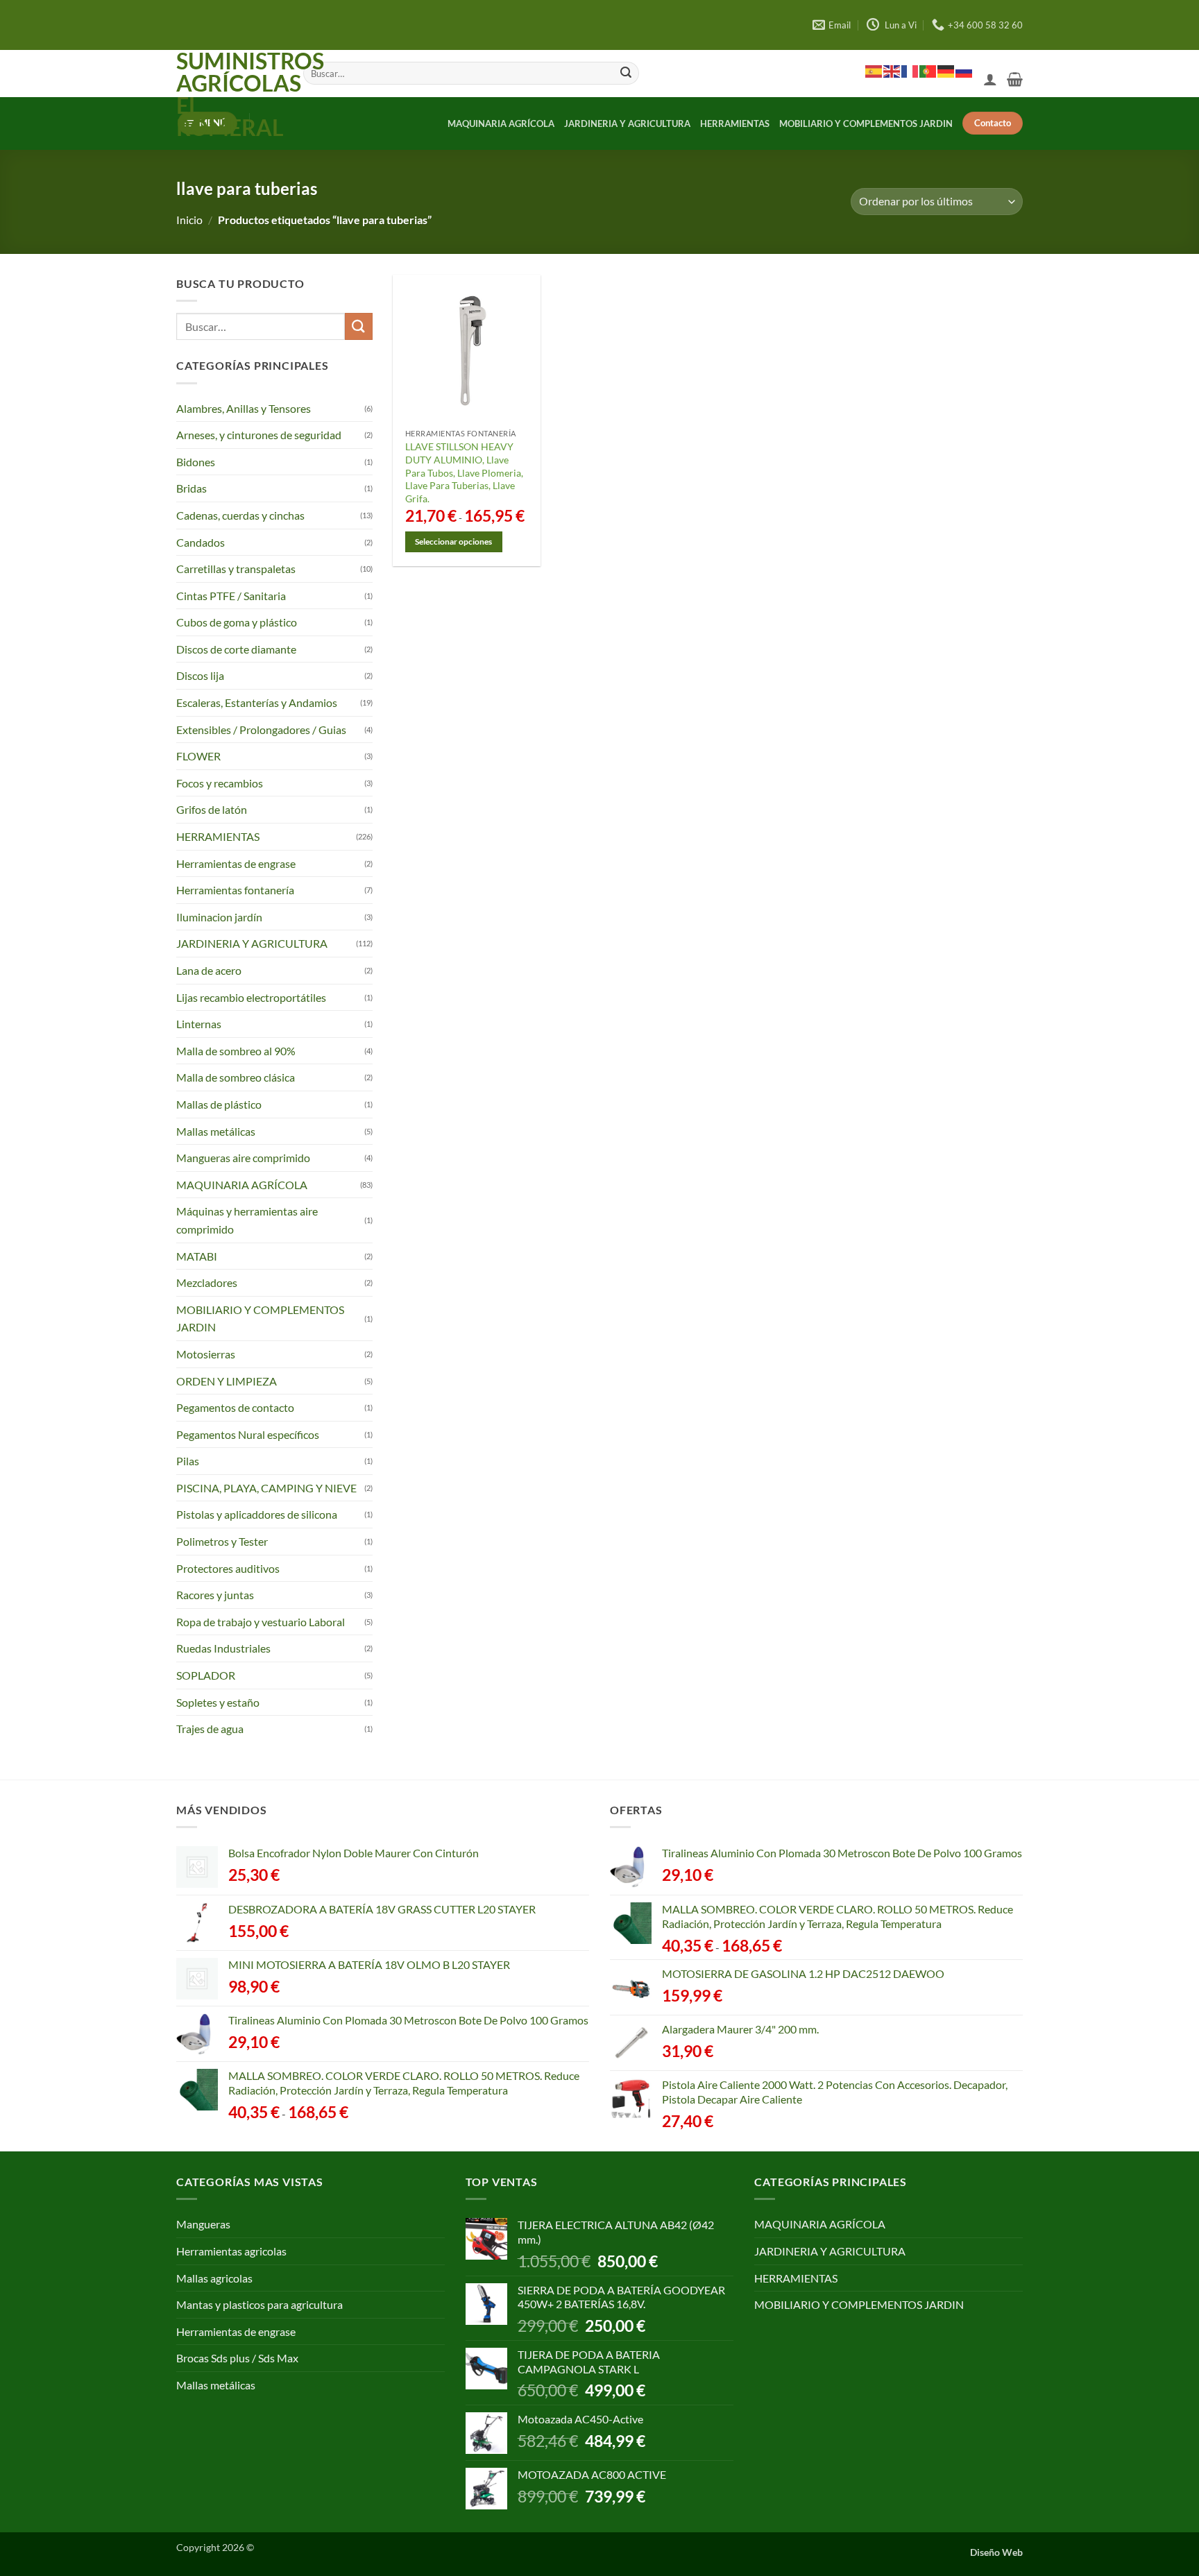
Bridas (192, 488)
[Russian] (964, 71)
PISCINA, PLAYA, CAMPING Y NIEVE (266, 1488)
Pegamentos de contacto (235, 1407)
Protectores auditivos (228, 1568)
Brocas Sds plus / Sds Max (237, 2358)
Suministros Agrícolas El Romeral (229, 94)
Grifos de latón (212, 809)
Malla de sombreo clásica (236, 1077)
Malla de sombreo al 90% (236, 1051)
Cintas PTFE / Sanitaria (231, 596)
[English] (892, 71)
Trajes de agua (210, 1729)
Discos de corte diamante (236, 649)
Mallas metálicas (216, 1131)
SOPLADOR (206, 1675)
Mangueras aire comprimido (243, 1158)
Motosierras (206, 1354)
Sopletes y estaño (218, 1702)
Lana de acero (209, 970)
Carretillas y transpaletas (236, 569)
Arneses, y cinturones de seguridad (259, 435)
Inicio (189, 220)
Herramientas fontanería (235, 890)
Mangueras (203, 2224)
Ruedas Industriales (223, 1648)
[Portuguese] (928, 71)
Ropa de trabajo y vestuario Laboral (261, 1622)
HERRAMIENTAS (735, 123)
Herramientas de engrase (236, 863)
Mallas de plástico (219, 1104)
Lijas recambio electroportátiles (251, 997)
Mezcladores (207, 1282)
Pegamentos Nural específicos (248, 1434)
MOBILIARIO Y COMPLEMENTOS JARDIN (866, 123)
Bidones (196, 462)
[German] (946, 71)
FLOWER (198, 756)
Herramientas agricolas (231, 2251)
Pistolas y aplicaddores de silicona (257, 1514)
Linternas (199, 1024)
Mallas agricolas (214, 2278)
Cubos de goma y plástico (237, 622)
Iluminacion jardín (219, 917)
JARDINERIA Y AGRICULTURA (627, 123)
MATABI (197, 1256)
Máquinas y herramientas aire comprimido (247, 1220)
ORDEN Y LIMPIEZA (227, 1380)
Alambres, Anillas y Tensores (244, 408)
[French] (910, 71)
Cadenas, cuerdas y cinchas (240, 515)
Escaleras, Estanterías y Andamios (257, 702)
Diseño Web (996, 2552)
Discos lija (200, 675)
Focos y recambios (220, 783)
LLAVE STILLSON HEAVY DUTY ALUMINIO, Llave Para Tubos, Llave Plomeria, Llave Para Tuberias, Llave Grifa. (464, 472)
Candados (201, 541)
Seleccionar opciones (453, 541)
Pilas (188, 1461)
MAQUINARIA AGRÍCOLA (501, 123)
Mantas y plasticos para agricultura (260, 2304)
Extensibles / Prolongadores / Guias (261, 730)
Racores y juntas (215, 1595)
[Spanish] (874, 71)
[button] (990, 79)
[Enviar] (626, 74)
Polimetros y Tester (222, 1541)
